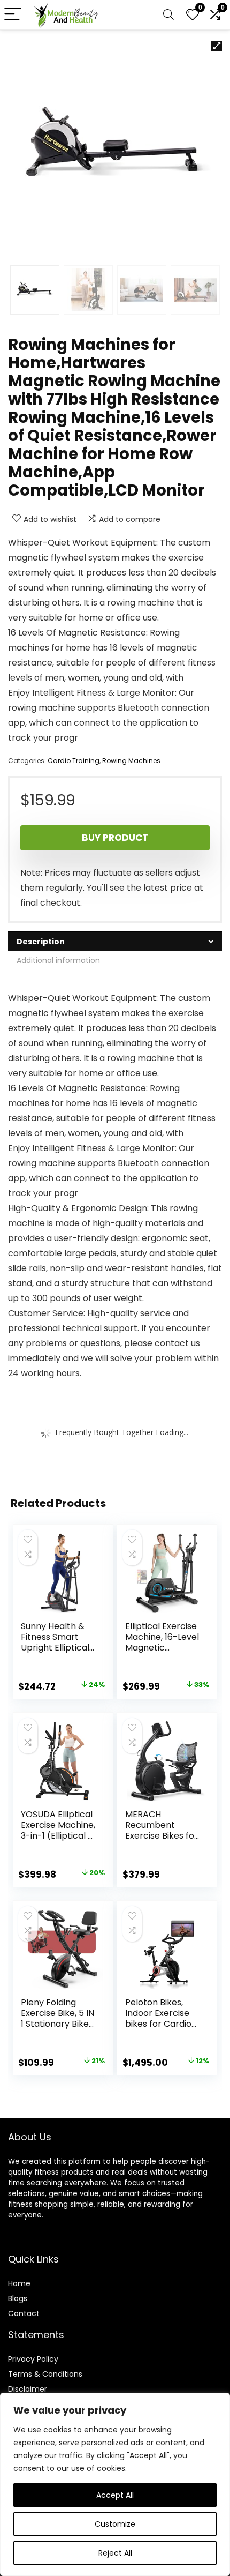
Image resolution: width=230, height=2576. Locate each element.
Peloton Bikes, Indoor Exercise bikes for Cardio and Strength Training (158, 2024)
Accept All (115, 2495)
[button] (217, 46)
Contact (24, 2313)
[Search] (168, 15)
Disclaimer (28, 2389)
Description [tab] (41, 942)
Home (19, 2283)
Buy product (115, 838)
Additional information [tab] (58, 960)
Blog (16, 2298)
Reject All (115, 2553)
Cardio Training (74, 761)
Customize (115, 2524)
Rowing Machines (131, 761)
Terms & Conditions (45, 2374)
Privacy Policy (33, 2359)
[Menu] (13, 15)
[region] (115, 2484)
